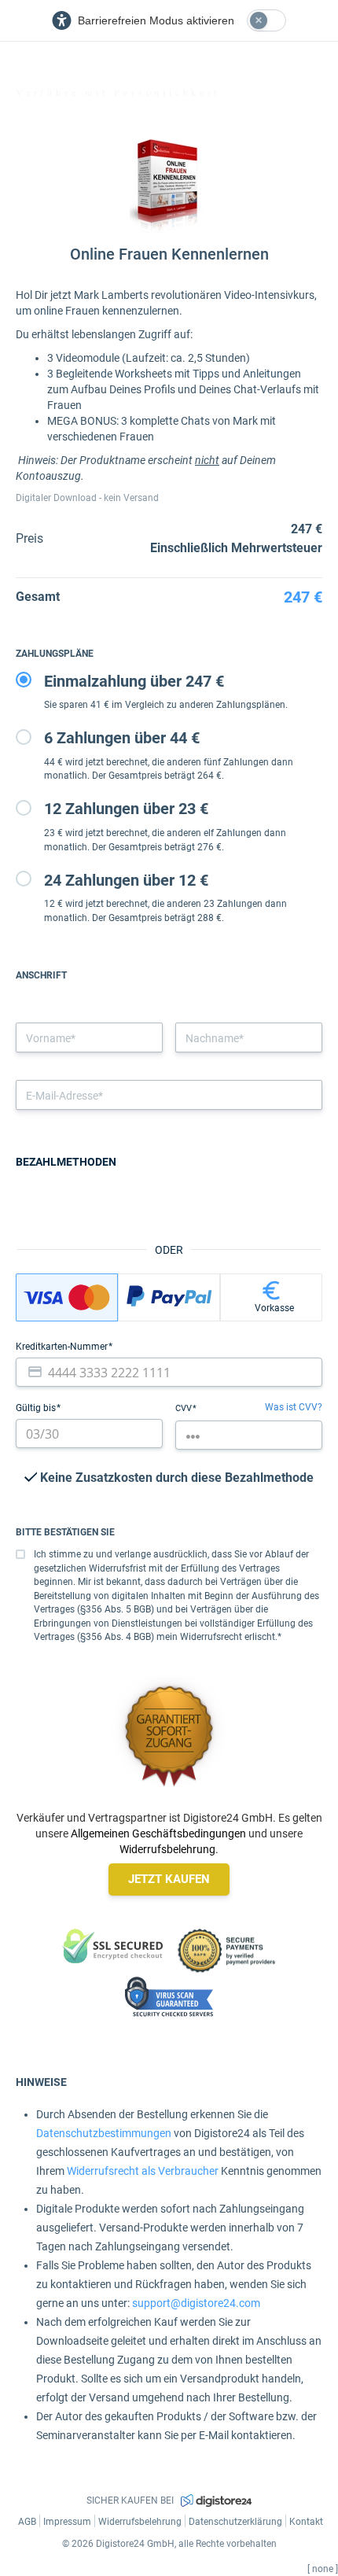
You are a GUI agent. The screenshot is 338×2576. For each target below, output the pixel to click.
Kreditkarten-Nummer (63, 1347)
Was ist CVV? (294, 1407)
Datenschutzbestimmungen (104, 2133)
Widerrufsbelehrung (167, 1849)
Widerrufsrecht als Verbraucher (143, 2171)
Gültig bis (37, 1408)
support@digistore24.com (196, 2303)
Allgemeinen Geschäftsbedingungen (158, 1833)
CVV (185, 1408)
